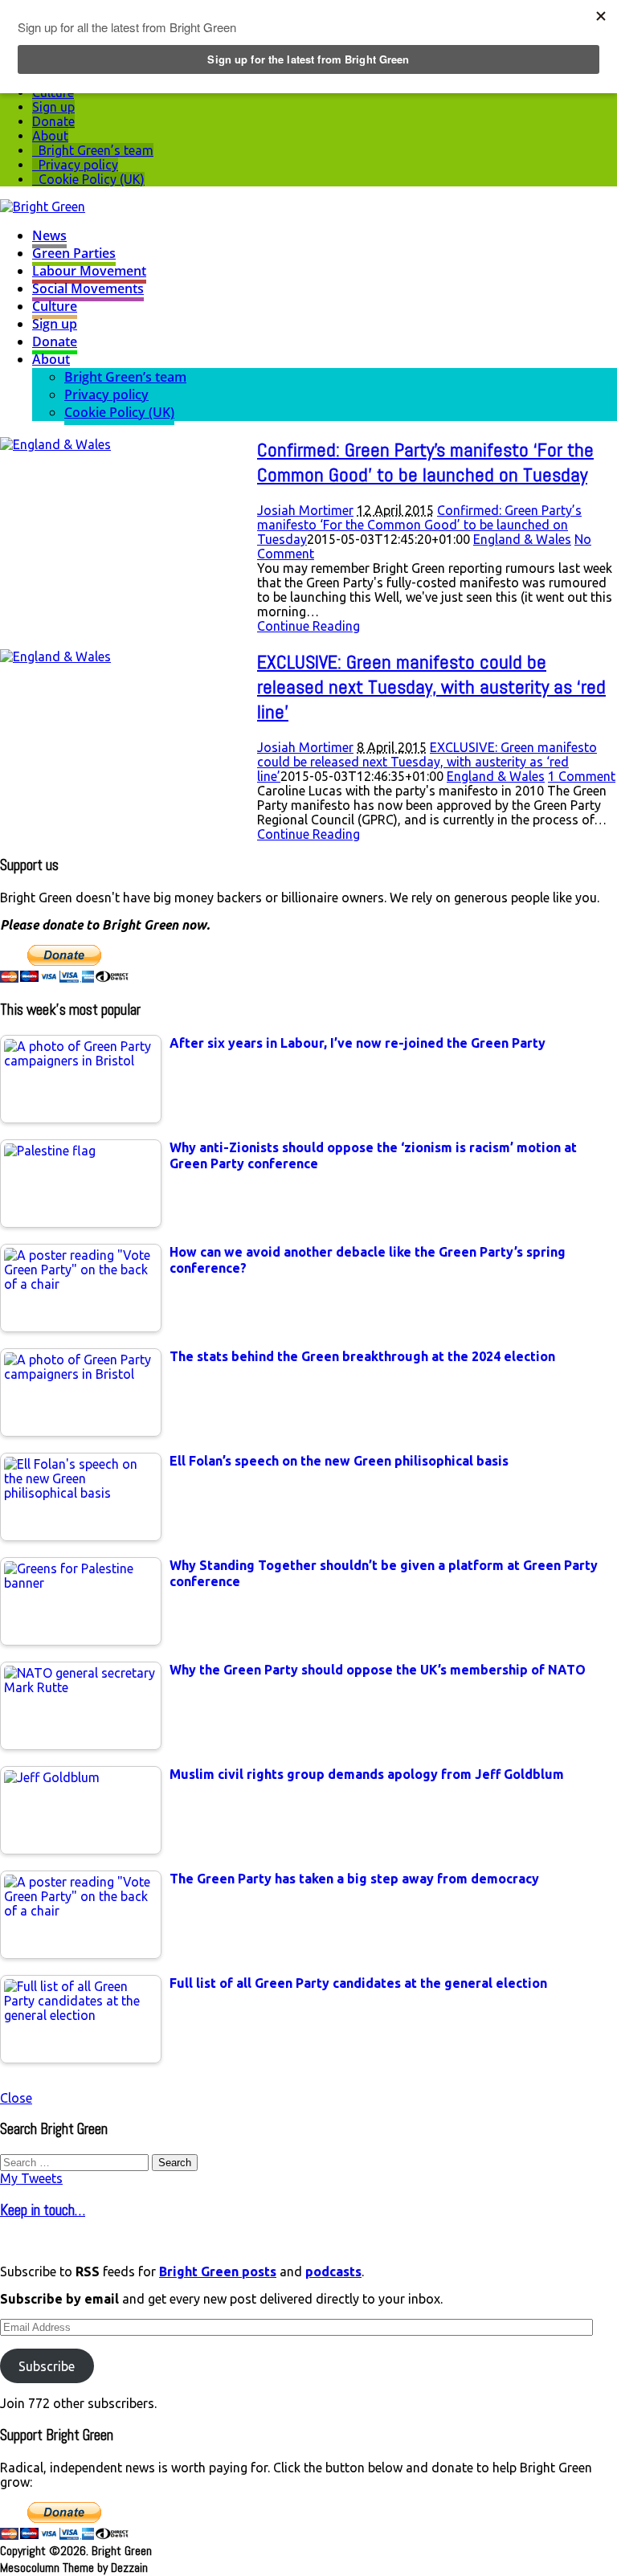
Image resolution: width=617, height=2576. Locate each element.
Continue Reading (308, 626)
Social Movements (88, 288)
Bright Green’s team (96, 150)
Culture (55, 306)
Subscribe (47, 2366)
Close (16, 2098)
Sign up (53, 107)
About (50, 136)
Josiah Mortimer (305, 510)
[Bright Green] (43, 206)
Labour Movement (89, 271)
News (49, 235)
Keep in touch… (43, 2210)
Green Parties (74, 253)
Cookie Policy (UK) (92, 179)
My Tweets (31, 2178)
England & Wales (522, 539)
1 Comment (582, 776)
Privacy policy (78, 165)
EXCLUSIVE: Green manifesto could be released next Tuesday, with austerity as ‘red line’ (431, 687)
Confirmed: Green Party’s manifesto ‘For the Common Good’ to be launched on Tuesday (425, 462)
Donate (53, 121)
